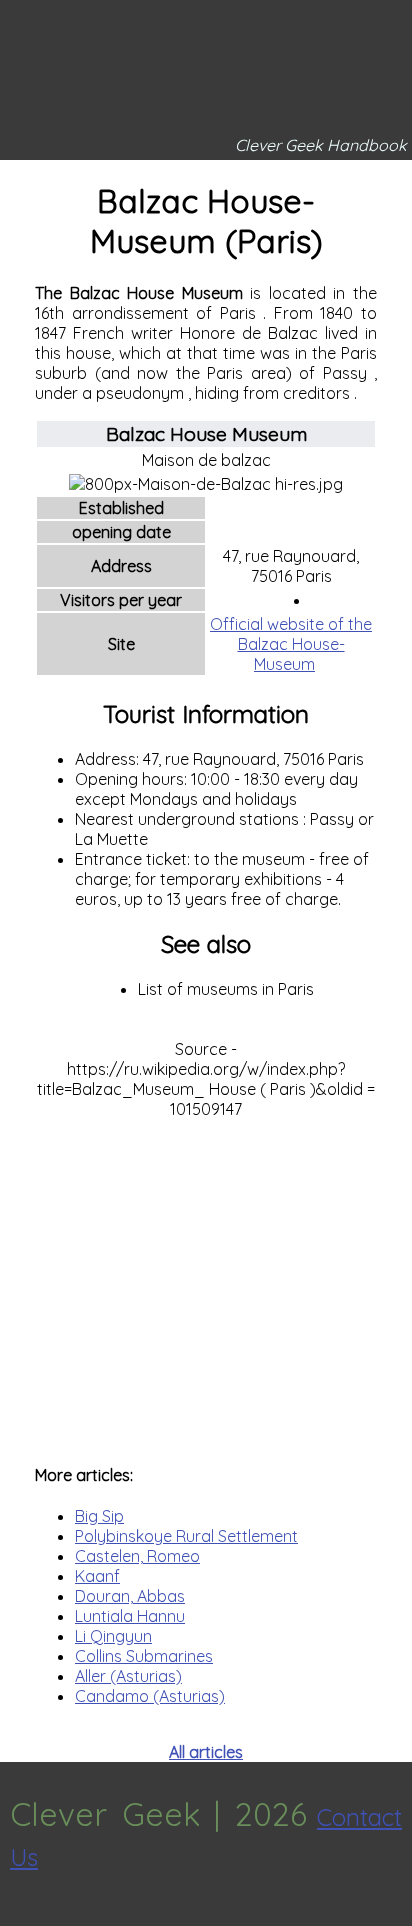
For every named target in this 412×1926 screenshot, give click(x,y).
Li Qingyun (113, 1636)
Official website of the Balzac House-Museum (291, 644)
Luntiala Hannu (130, 1616)
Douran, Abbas (130, 1596)
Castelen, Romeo (137, 1556)
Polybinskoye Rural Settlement (186, 1536)
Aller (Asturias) (128, 1676)
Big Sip (99, 1516)
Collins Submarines (144, 1656)
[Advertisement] (206, 1281)
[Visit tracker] (18, 1916)
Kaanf (97, 1576)
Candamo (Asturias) (150, 1696)
